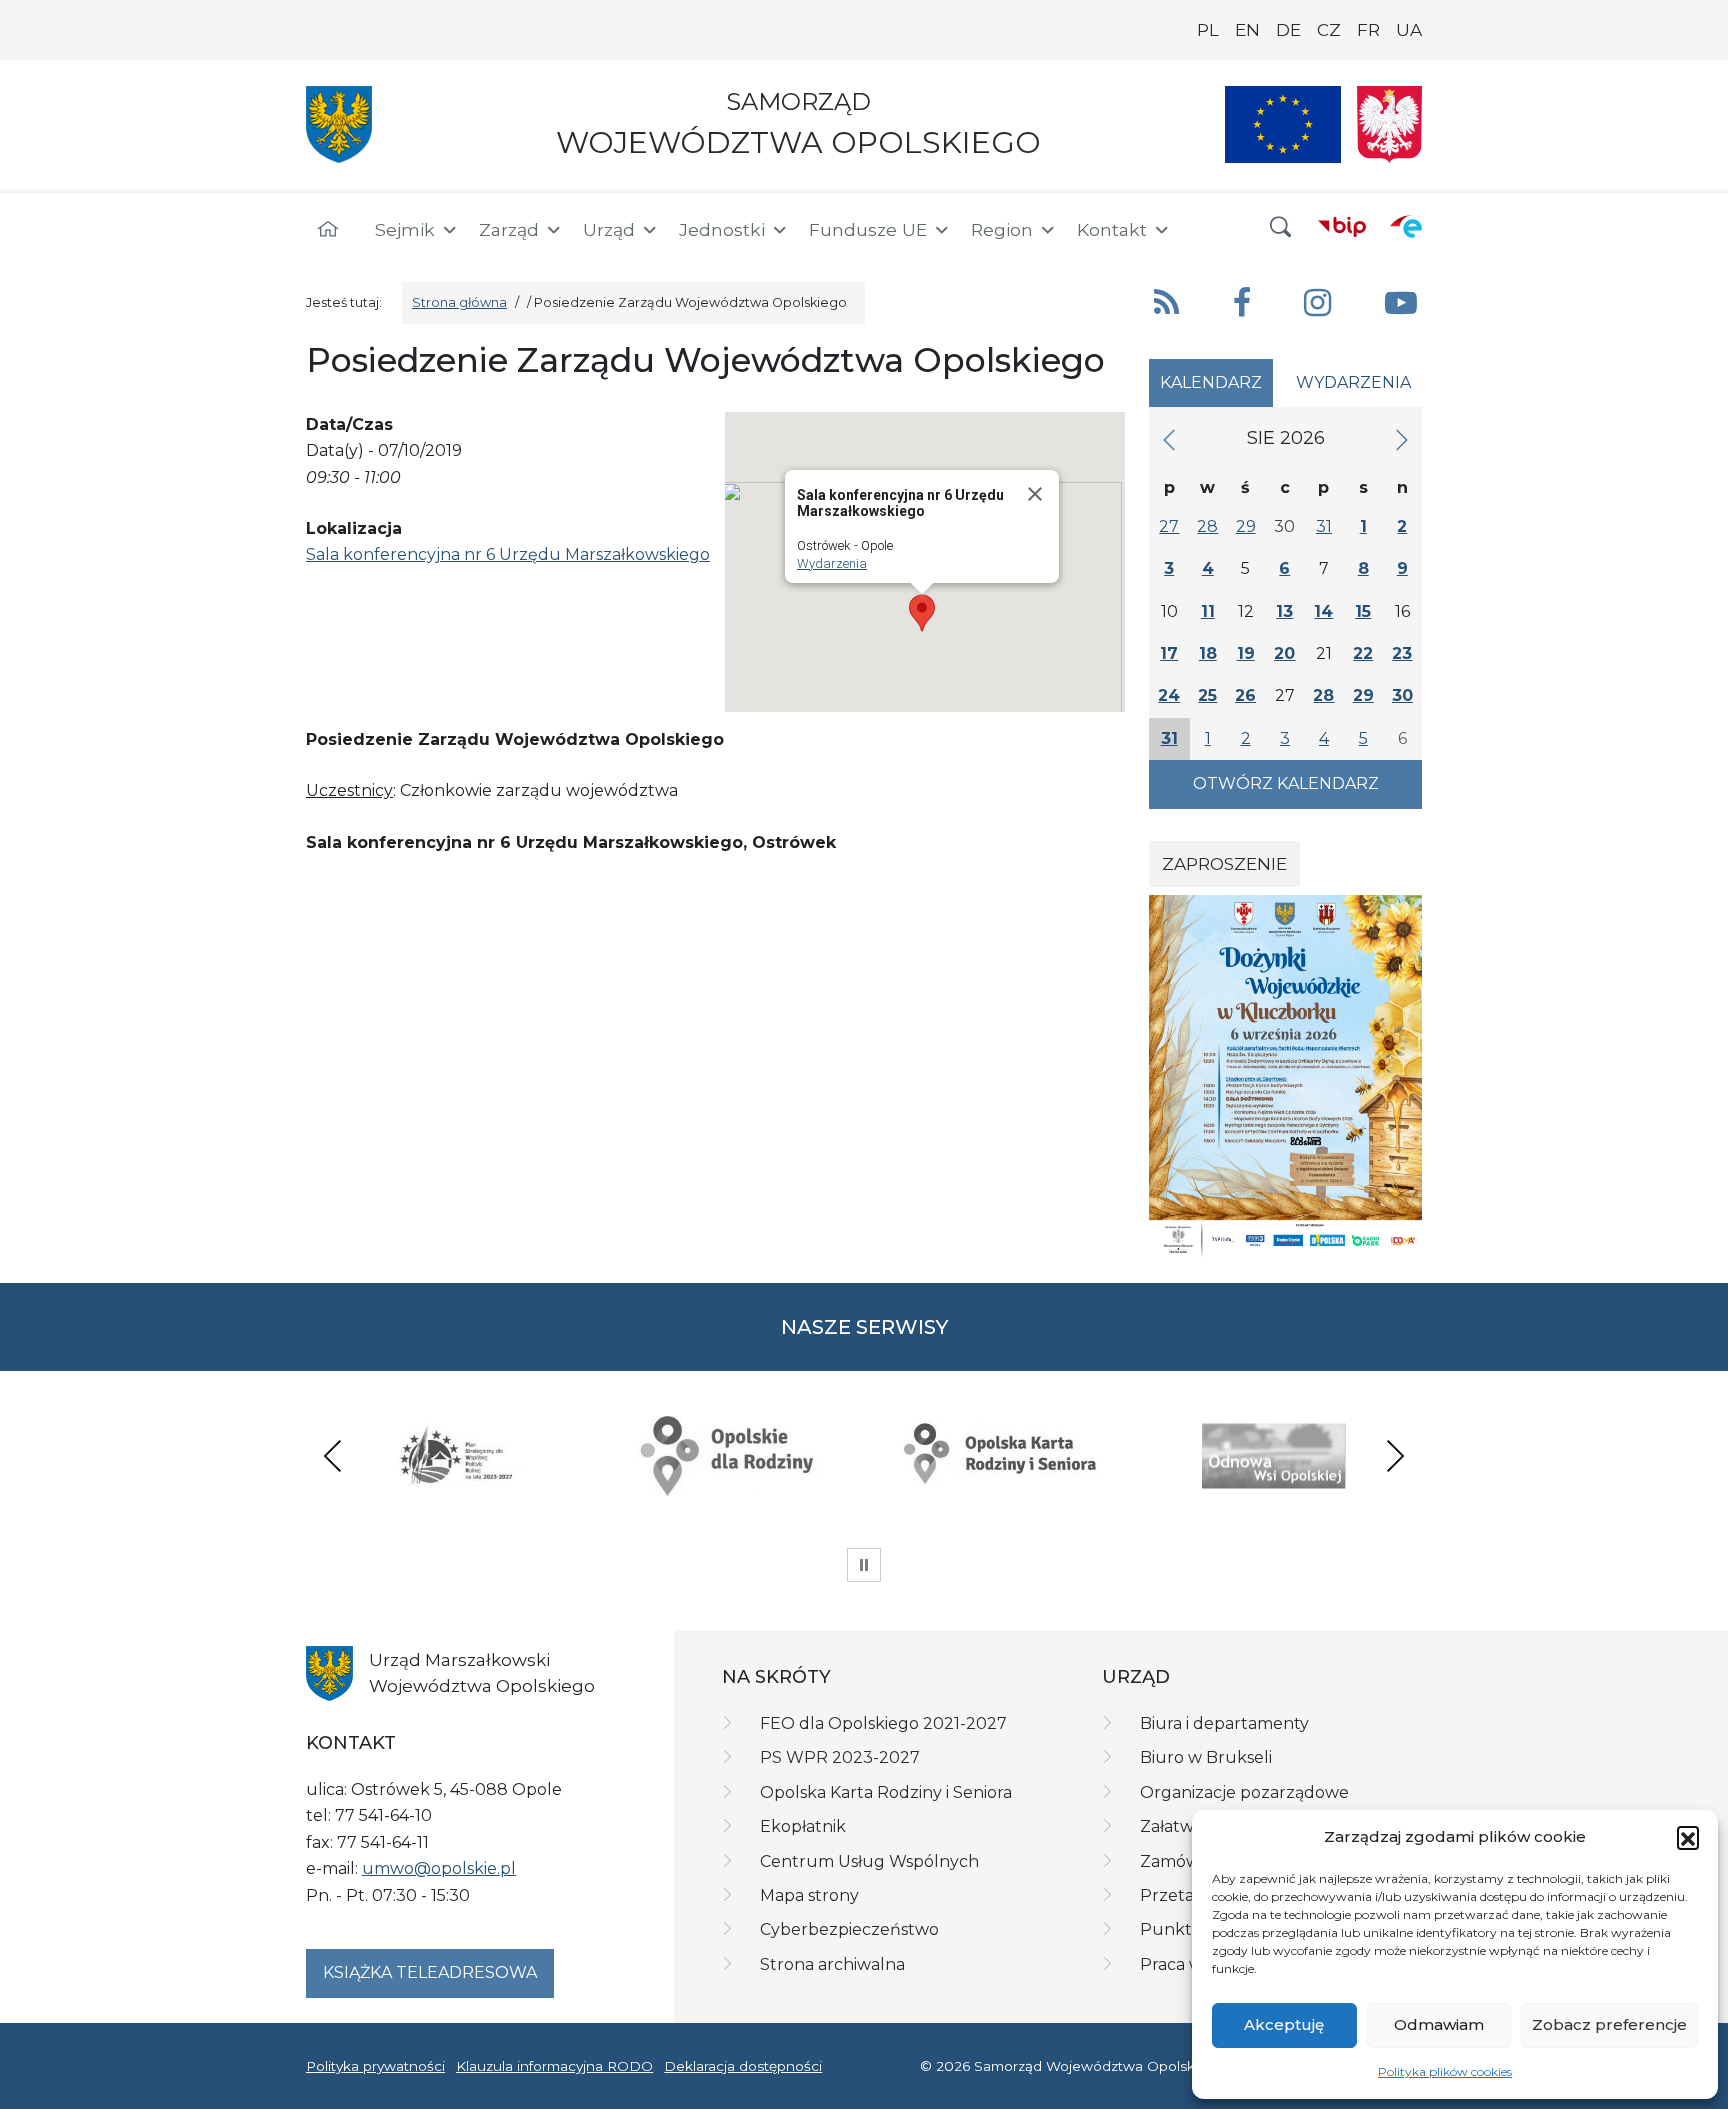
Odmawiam (1439, 2024)
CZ (1329, 30)
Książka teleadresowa (430, 1972)
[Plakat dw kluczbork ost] (1285, 1075)
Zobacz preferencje (1609, 2024)
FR (1368, 30)
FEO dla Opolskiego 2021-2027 (883, 1723)
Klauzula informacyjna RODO (554, 2066)
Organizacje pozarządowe (1244, 1792)
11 (1208, 611)
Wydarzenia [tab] (1353, 382)
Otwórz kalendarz (1286, 783)
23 (1402, 653)
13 (1284, 611)
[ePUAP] (1406, 226)
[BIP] (1342, 226)
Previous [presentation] (333, 1455)
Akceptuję (1284, 2024)
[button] (1688, 1837)
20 (1284, 653)
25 (1207, 695)
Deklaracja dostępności (743, 2066)
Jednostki (722, 229)
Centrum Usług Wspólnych (869, 1861)
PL (1208, 30)
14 (1323, 611)
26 (1245, 695)
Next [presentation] (1395, 1455)
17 (1169, 653)
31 (1324, 526)
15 (1363, 611)
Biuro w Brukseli (1206, 1757)
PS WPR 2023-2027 (840, 1757)
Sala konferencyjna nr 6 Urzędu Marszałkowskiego (508, 554)
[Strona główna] (328, 230)
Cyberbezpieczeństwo (849, 1929)
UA (1409, 30)
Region (1002, 229)
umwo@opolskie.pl (439, 1868)
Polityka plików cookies (1445, 2071)
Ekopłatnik (803, 1826)
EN (1247, 30)
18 (1208, 653)
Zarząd (509, 229)
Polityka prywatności (375, 2066)
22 (1363, 653)
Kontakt (1112, 229)
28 (1207, 526)
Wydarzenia (832, 563)
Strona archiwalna (832, 1964)
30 (1402, 695)
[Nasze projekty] (1283, 124)
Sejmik (405, 229)
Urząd (609, 229)
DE (1288, 30)
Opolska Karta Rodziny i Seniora (886, 1792)
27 (1169, 526)
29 (1246, 526)
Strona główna (459, 302)
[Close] (1035, 494)
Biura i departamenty (1224, 1723)
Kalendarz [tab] (1211, 382)
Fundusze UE (868, 229)
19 (1246, 653)
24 (1169, 695)
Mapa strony (809, 1895)
